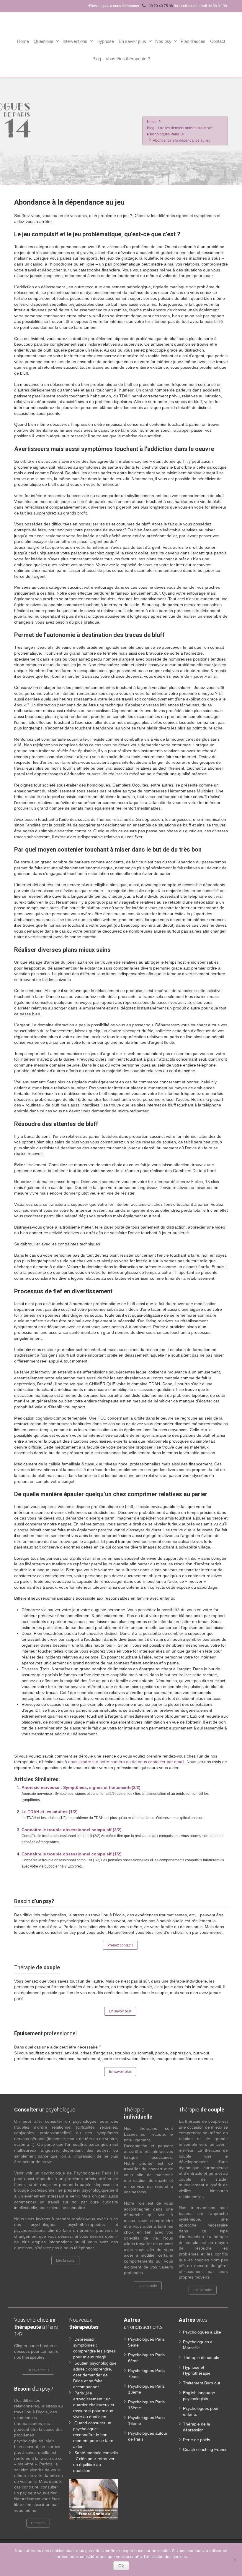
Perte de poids (197, 2440)
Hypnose (105, 41)
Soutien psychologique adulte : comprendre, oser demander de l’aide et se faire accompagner (95, 2375)
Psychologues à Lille (202, 2332)
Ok (121, 2566)
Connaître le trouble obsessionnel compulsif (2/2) (72, 1830)
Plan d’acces (193, 41)
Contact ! (38, 2523)
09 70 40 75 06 (160, 6)
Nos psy (163, 41)
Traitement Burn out (202, 2383)
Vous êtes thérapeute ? (128, 59)
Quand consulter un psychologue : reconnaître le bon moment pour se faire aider (93, 2435)
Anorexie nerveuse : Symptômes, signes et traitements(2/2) (81, 1787)
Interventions (75, 41)
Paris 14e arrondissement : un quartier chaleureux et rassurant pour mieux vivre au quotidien (94, 2405)
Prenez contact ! (120, 1945)
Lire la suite (65, 2261)
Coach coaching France (205, 2449)
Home (23, 41)
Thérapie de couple (201, 2357)
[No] (235, 2560)
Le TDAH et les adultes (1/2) (50, 1812)
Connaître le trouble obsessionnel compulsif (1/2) (72, 1854)
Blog (97, 59)
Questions (44, 41)
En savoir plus (132, 41)
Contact (218, 41)
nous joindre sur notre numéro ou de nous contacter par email (126, 1762)
